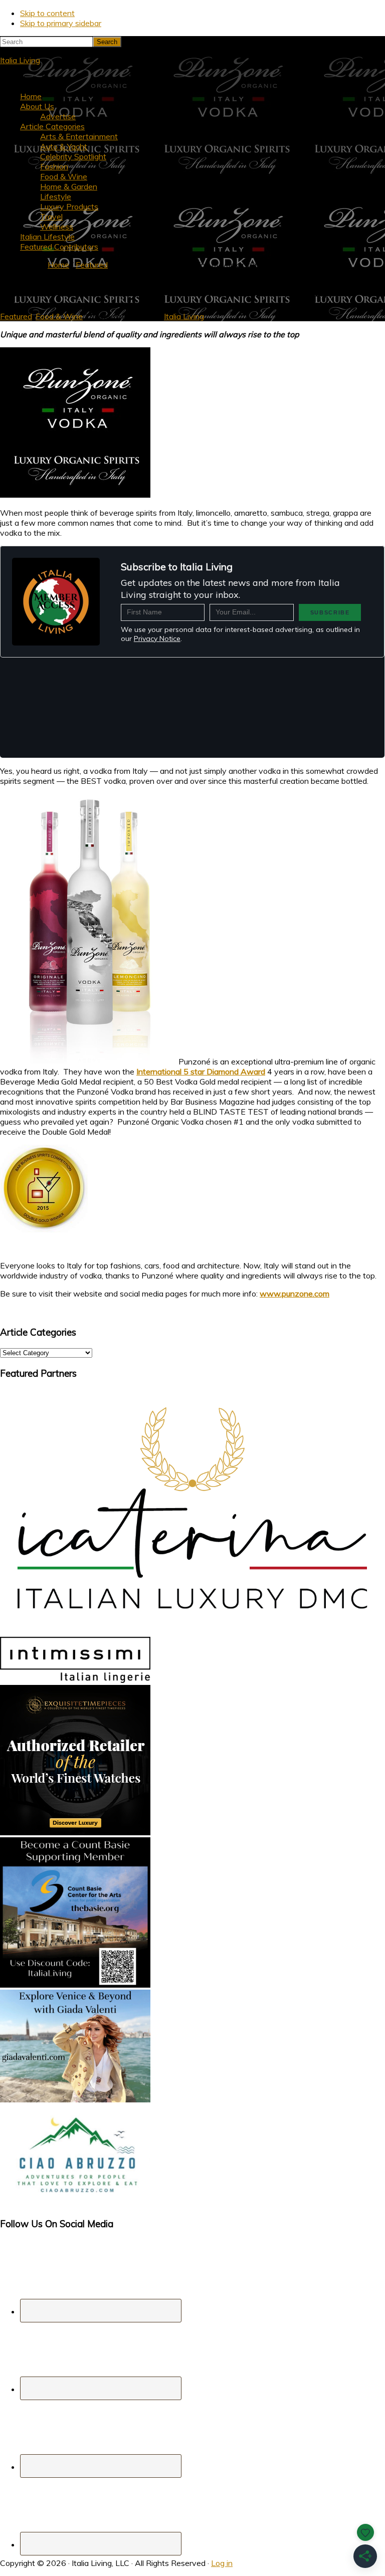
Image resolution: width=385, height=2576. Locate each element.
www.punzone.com (295, 1294)
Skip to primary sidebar (61, 23)
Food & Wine (59, 316)
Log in (222, 2563)
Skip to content (47, 13)
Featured (16, 316)
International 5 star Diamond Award (201, 1071)
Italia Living (20, 60)
